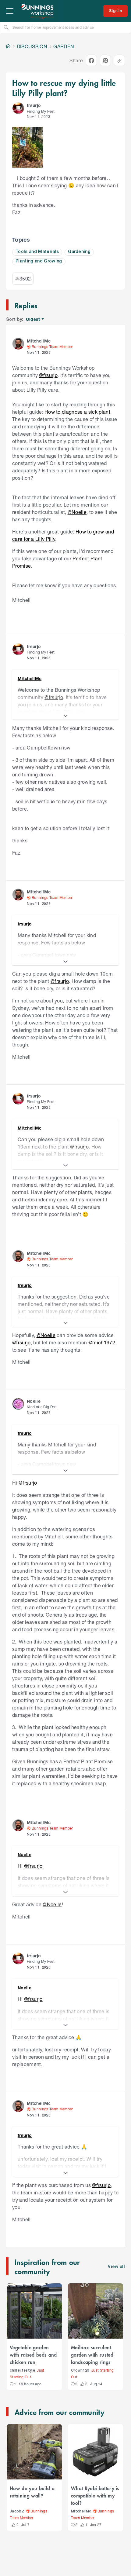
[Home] (8, 46)
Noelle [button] (34, 1401)
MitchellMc (81, 2511)
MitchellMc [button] (39, 341)
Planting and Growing (39, 261)
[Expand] (65, 716)
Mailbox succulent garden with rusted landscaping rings (92, 2354)
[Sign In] (115, 11)
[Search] (6, 27)
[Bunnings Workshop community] (38, 11)
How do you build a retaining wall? (32, 2492)
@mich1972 (102, 1342)
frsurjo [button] (34, 105)
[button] (18, 108)
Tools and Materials (37, 252)
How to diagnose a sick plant (77, 412)
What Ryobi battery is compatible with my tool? (95, 2495)
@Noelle (77, 512)
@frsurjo (48, 375)
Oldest (33, 319)
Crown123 (80, 2371)
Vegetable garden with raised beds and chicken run (33, 2354)
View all (116, 2267)
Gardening (79, 252)
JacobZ (17, 2511)
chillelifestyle (22, 2371)
